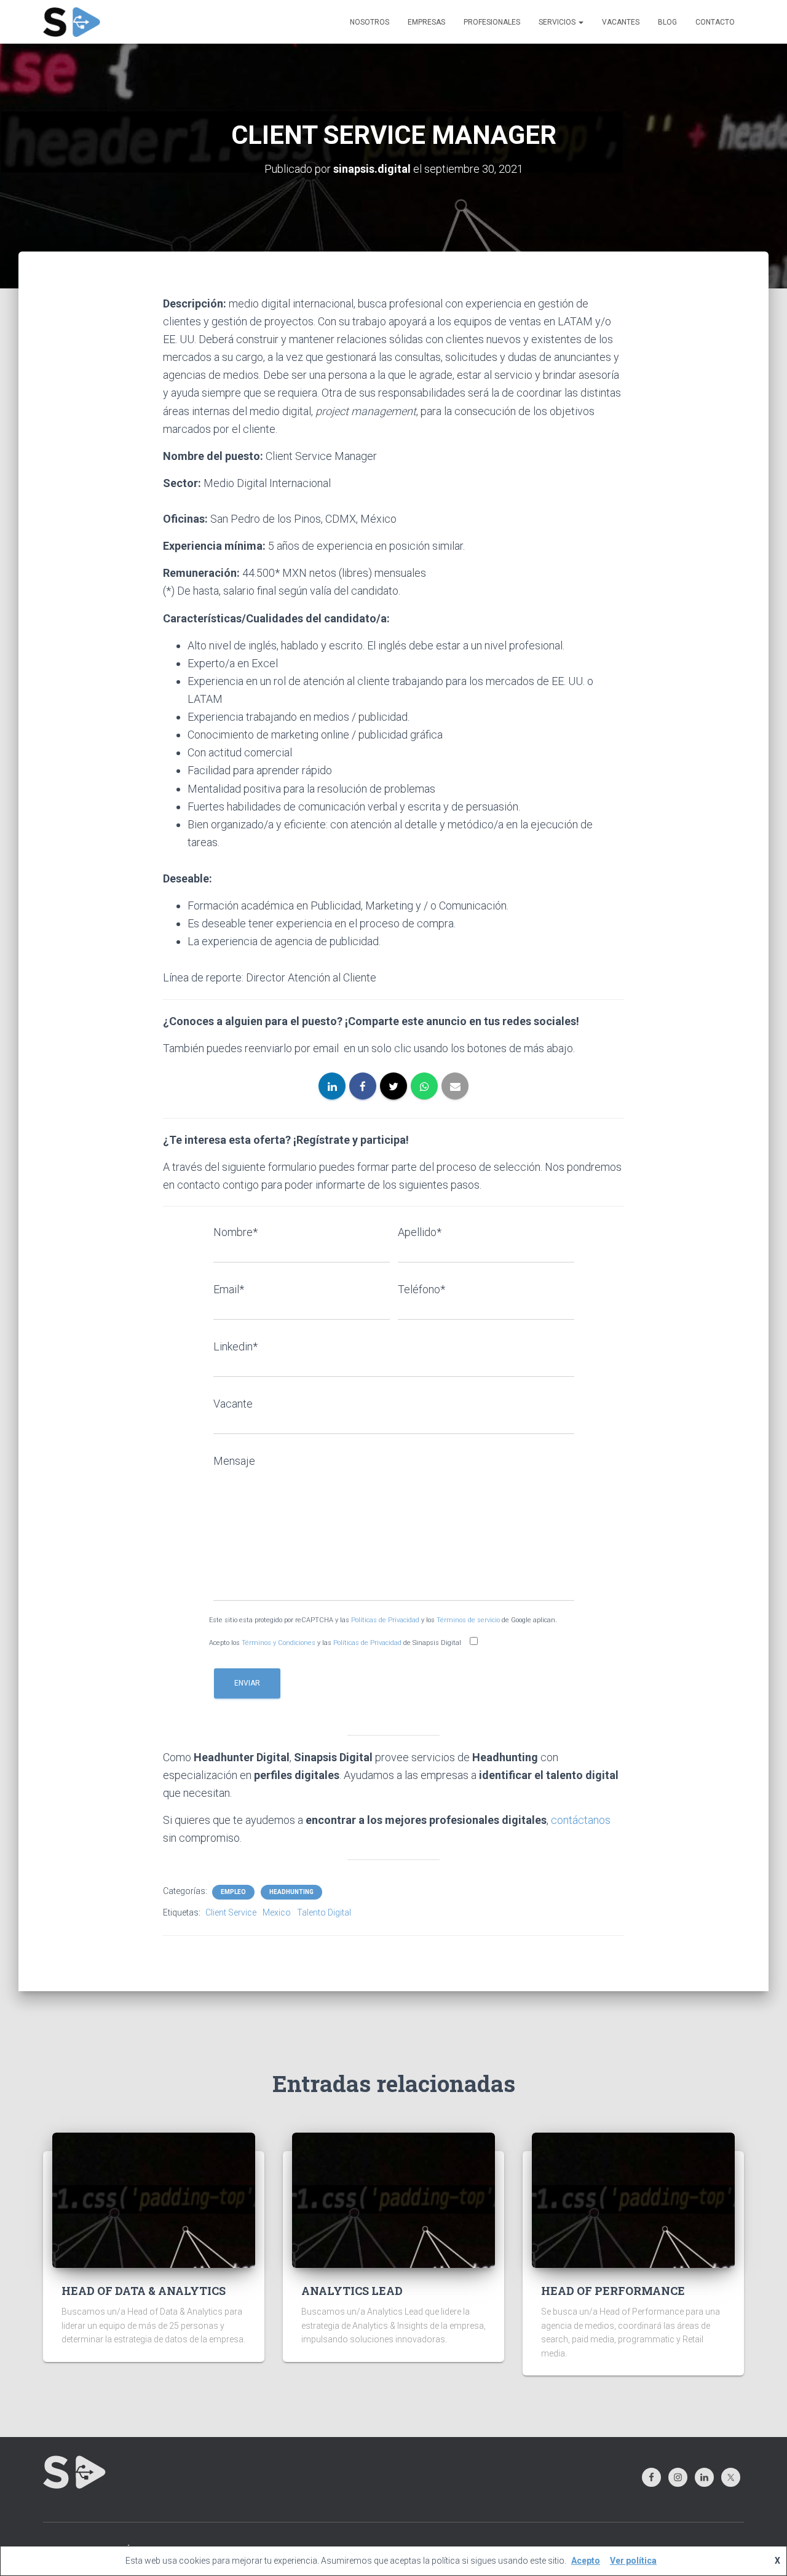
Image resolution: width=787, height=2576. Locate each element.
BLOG (667, 22)
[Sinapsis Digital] (72, 22)
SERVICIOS (558, 22)
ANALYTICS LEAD (352, 2291)
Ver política (633, 2561)
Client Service (231, 1912)
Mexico (277, 1912)
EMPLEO (233, 1892)
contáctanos (581, 1820)
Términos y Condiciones (279, 1643)
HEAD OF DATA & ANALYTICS (144, 2291)
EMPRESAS (426, 22)
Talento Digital (324, 1912)
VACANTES (621, 22)
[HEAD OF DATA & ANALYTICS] (154, 2199)
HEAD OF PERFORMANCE (613, 2291)
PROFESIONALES (492, 22)
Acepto (586, 2561)
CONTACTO (715, 22)
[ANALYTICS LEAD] (393, 2199)
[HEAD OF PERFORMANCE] (633, 2199)
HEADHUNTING (291, 1892)
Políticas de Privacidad (385, 1620)
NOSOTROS (370, 22)
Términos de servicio (468, 1620)
